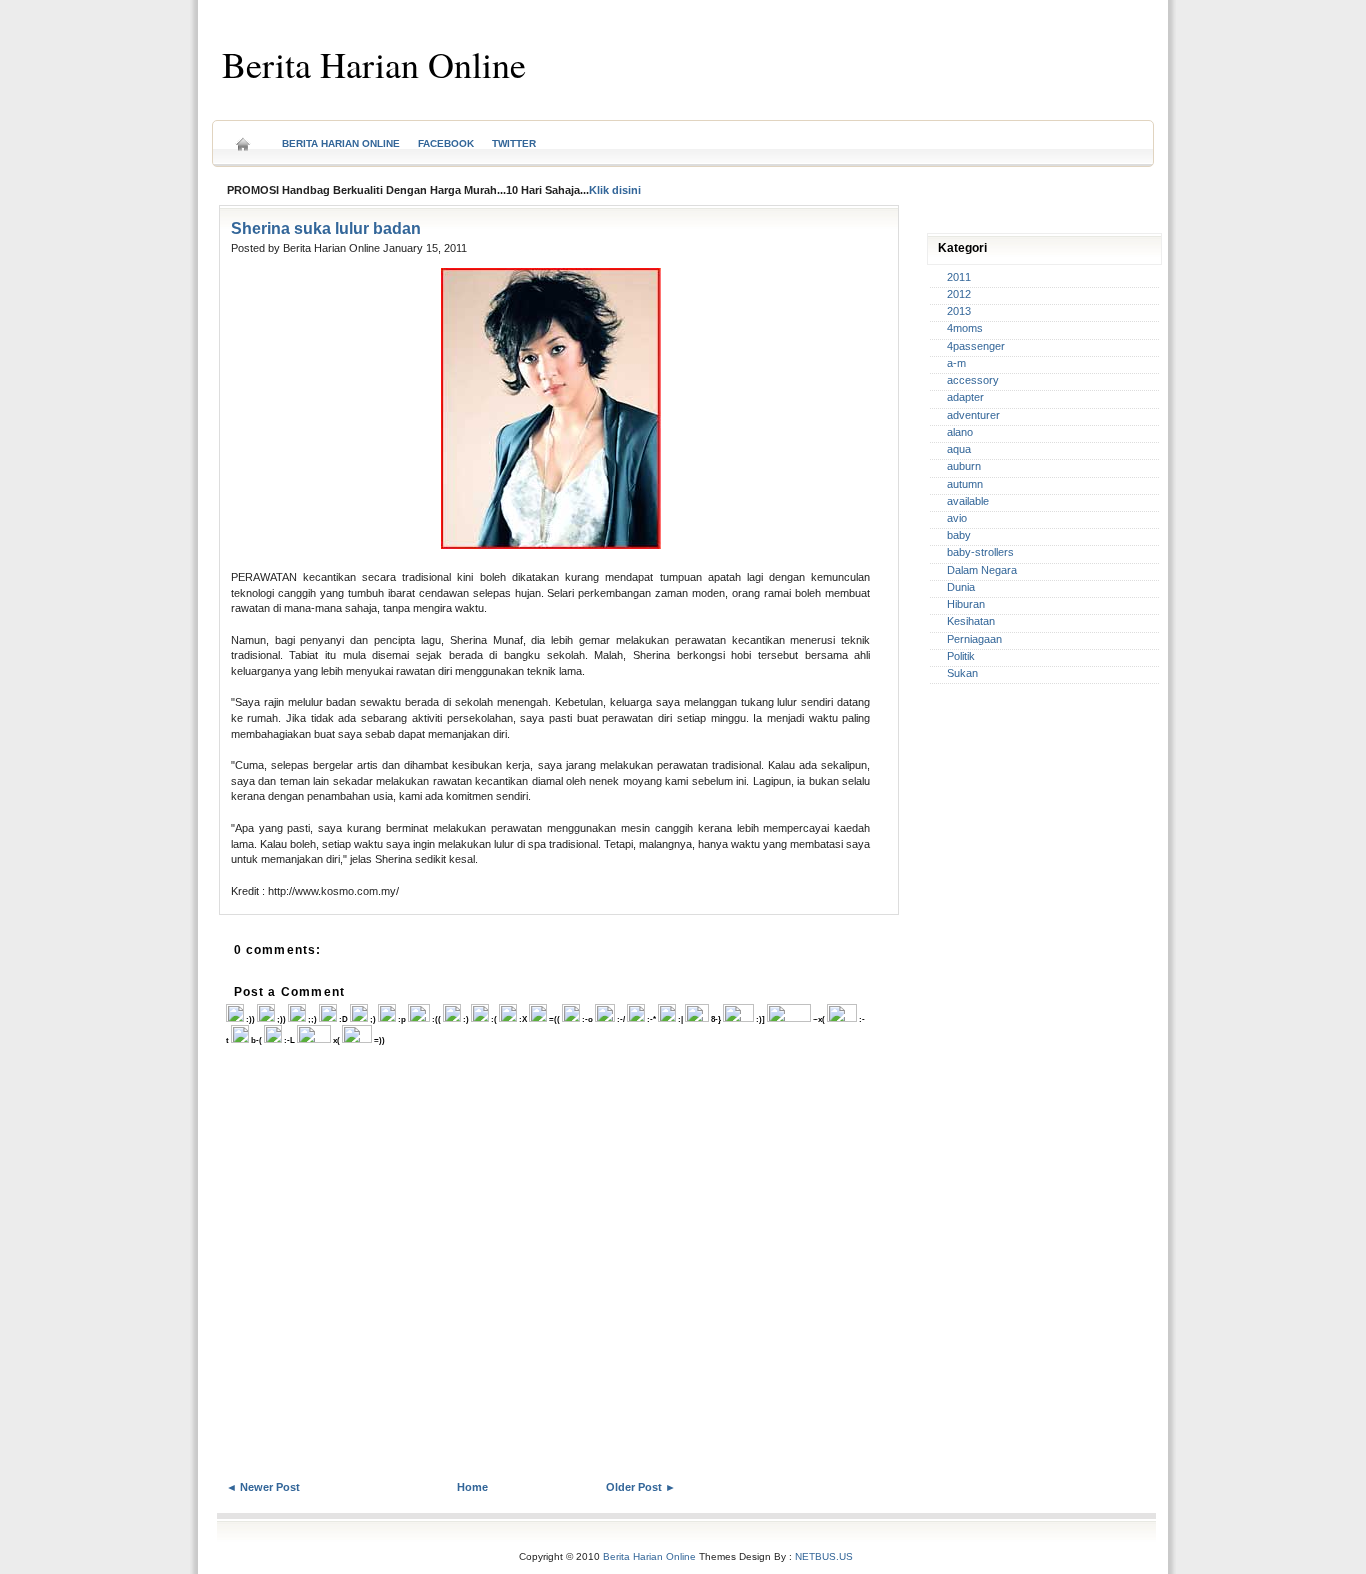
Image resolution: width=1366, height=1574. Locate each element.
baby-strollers (980, 552)
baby (959, 535)
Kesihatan (971, 621)
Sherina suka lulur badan (326, 228)
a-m (956, 363)
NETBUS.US (824, 1556)
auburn (964, 466)
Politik (961, 656)
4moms (965, 328)
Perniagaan (974, 639)
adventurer (973, 415)
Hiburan (966, 604)
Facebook (446, 143)
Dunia (961, 587)
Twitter (514, 143)
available (968, 501)
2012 (959, 294)
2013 (959, 311)
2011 (959, 277)
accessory (973, 380)
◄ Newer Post (263, 1487)
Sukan (962, 673)
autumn (965, 484)
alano (960, 432)
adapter (965, 397)
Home (243, 137)
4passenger (976, 346)
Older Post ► (641, 1487)
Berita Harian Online (374, 64)
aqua (959, 449)
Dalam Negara (982, 570)
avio (957, 518)
